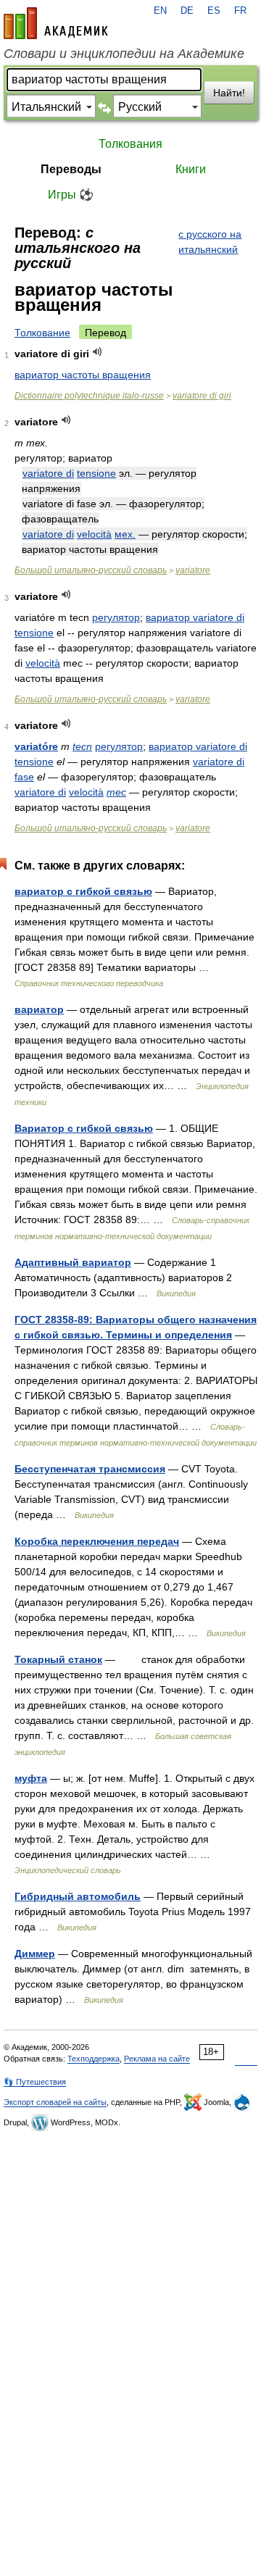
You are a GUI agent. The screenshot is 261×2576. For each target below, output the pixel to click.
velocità (94, 534)
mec (116, 792)
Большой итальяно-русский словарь (91, 570)
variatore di (48, 473)
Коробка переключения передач (97, 1541)
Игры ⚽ (71, 195)
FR (240, 11)
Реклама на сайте (157, 2059)
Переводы (71, 169)
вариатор (172, 746)
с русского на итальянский (210, 242)
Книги (191, 169)
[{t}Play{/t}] (98, 352)
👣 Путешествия (35, 2082)
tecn (82, 746)
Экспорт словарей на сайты (55, 2102)
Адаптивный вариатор (73, 1262)
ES (214, 11)
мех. (125, 534)
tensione (96, 473)
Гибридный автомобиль (78, 1896)
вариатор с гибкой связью (83, 891)
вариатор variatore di (195, 617)
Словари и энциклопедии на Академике (124, 54)
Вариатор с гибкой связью (84, 1128)
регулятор (116, 617)
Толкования (130, 144)
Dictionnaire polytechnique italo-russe (89, 396)
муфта (31, 1778)
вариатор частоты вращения (83, 375)
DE (187, 11)
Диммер (35, 1954)
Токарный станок (58, 1659)
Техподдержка (94, 2059)
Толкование (42, 333)
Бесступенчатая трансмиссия (90, 1469)
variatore (193, 570)
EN (160, 11)
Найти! (229, 93)
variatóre (36, 746)
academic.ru (56, 23)
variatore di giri (202, 396)
